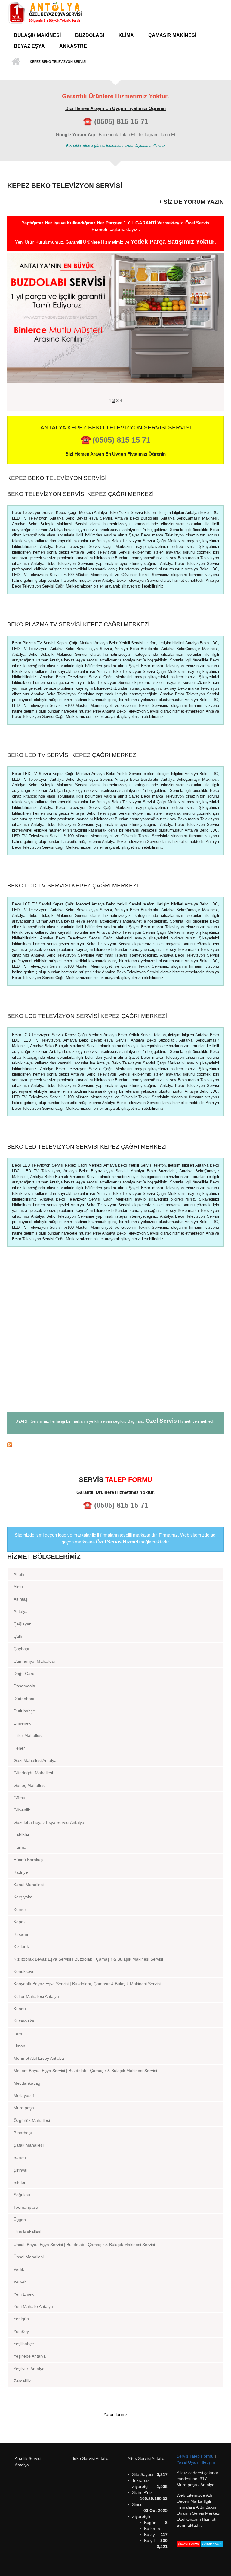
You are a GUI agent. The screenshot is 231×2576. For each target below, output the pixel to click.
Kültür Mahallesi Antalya (36, 1996)
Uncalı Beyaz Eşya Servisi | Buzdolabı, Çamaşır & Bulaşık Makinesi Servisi (84, 2245)
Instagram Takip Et (157, 134)
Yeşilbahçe (24, 2344)
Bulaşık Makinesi (37, 35)
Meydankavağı (28, 2083)
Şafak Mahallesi (29, 2145)
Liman (19, 2046)
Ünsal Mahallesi (29, 2257)
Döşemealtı (24, 1686)
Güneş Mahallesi (29, 1785)
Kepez (20, 1922)
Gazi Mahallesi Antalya (35, 1760)
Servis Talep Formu (196, 2456)
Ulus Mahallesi (27, 2232)
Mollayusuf (24, 2095)
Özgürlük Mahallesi (32, 2120)
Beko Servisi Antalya (91, 2458)
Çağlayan (23, 1624)
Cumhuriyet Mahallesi (34, 1661)
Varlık (19, 2269)
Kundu (20, 2009)
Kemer (20, 1909)
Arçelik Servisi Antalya (28, 2462)
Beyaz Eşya (29, 46)
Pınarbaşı (23, 2133)
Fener (19, 1748)
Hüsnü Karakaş (28, 1860)
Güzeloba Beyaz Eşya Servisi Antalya (49, 1822)
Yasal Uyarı (188, 2462)
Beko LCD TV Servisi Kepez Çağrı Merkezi (73, 885)
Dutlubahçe (24, 1711)
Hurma (20, 1847)
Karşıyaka (23, 1897)
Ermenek (22, 1723)
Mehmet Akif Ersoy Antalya (39, 2058)
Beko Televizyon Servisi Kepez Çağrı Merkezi (80, 494)
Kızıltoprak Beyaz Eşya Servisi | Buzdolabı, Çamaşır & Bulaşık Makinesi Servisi (88, 1959)
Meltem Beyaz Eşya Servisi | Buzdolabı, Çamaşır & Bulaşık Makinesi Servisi (85, 2071)
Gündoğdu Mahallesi (33, 1773)
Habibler (22, 1835)
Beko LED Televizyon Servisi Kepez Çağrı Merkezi (87, 1147)
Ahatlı (19, 1574)
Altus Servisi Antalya (147, 2458)
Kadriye (21, 1872)
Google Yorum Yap (75, 134)
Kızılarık (21, 1946)
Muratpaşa (24, 2108)
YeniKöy (21, 2331)
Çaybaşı (21, 1649)
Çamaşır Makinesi (172, 35)
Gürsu (19, 1798)
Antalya (21, 1611)
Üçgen (20, 2220)
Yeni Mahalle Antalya (33, 2306)
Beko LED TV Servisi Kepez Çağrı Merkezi (72, 755)
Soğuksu (22, 2195)
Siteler (20, 2182)
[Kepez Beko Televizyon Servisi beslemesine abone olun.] (115, 1445)
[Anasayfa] (45, 12)
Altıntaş (21, 1599)
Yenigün (21, 2319)
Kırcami (21, 1934)
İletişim (208, 2462)
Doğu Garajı (25, 1674)
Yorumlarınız (115, 2414)
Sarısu (20, 2157)
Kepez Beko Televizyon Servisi (57, 478)
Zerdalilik (22, 2381)
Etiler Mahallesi (28, 1735)
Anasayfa (15, 62)
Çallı (18, 1636)
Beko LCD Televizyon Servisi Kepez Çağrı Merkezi (87, 1016)
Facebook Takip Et (117, 134)
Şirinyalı (21, 2170)
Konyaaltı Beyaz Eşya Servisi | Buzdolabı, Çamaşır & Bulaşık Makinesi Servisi (87, 1984)
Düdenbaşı (24, 1699)
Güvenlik (22, 1810)
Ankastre (73, 46)
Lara (18, 2034)
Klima (126, 35)
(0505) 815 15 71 (121, 121)
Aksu (18, 1587)
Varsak (20, 2281)
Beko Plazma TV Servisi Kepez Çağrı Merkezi (78, 624)
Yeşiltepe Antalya (30, 2356)
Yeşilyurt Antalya (29, 2369)
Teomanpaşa (26, 2207)
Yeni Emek (24, 2294)
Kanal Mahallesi (29, 1885)
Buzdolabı (90, 35)
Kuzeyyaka (24, 2021)
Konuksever (25, 1971)
